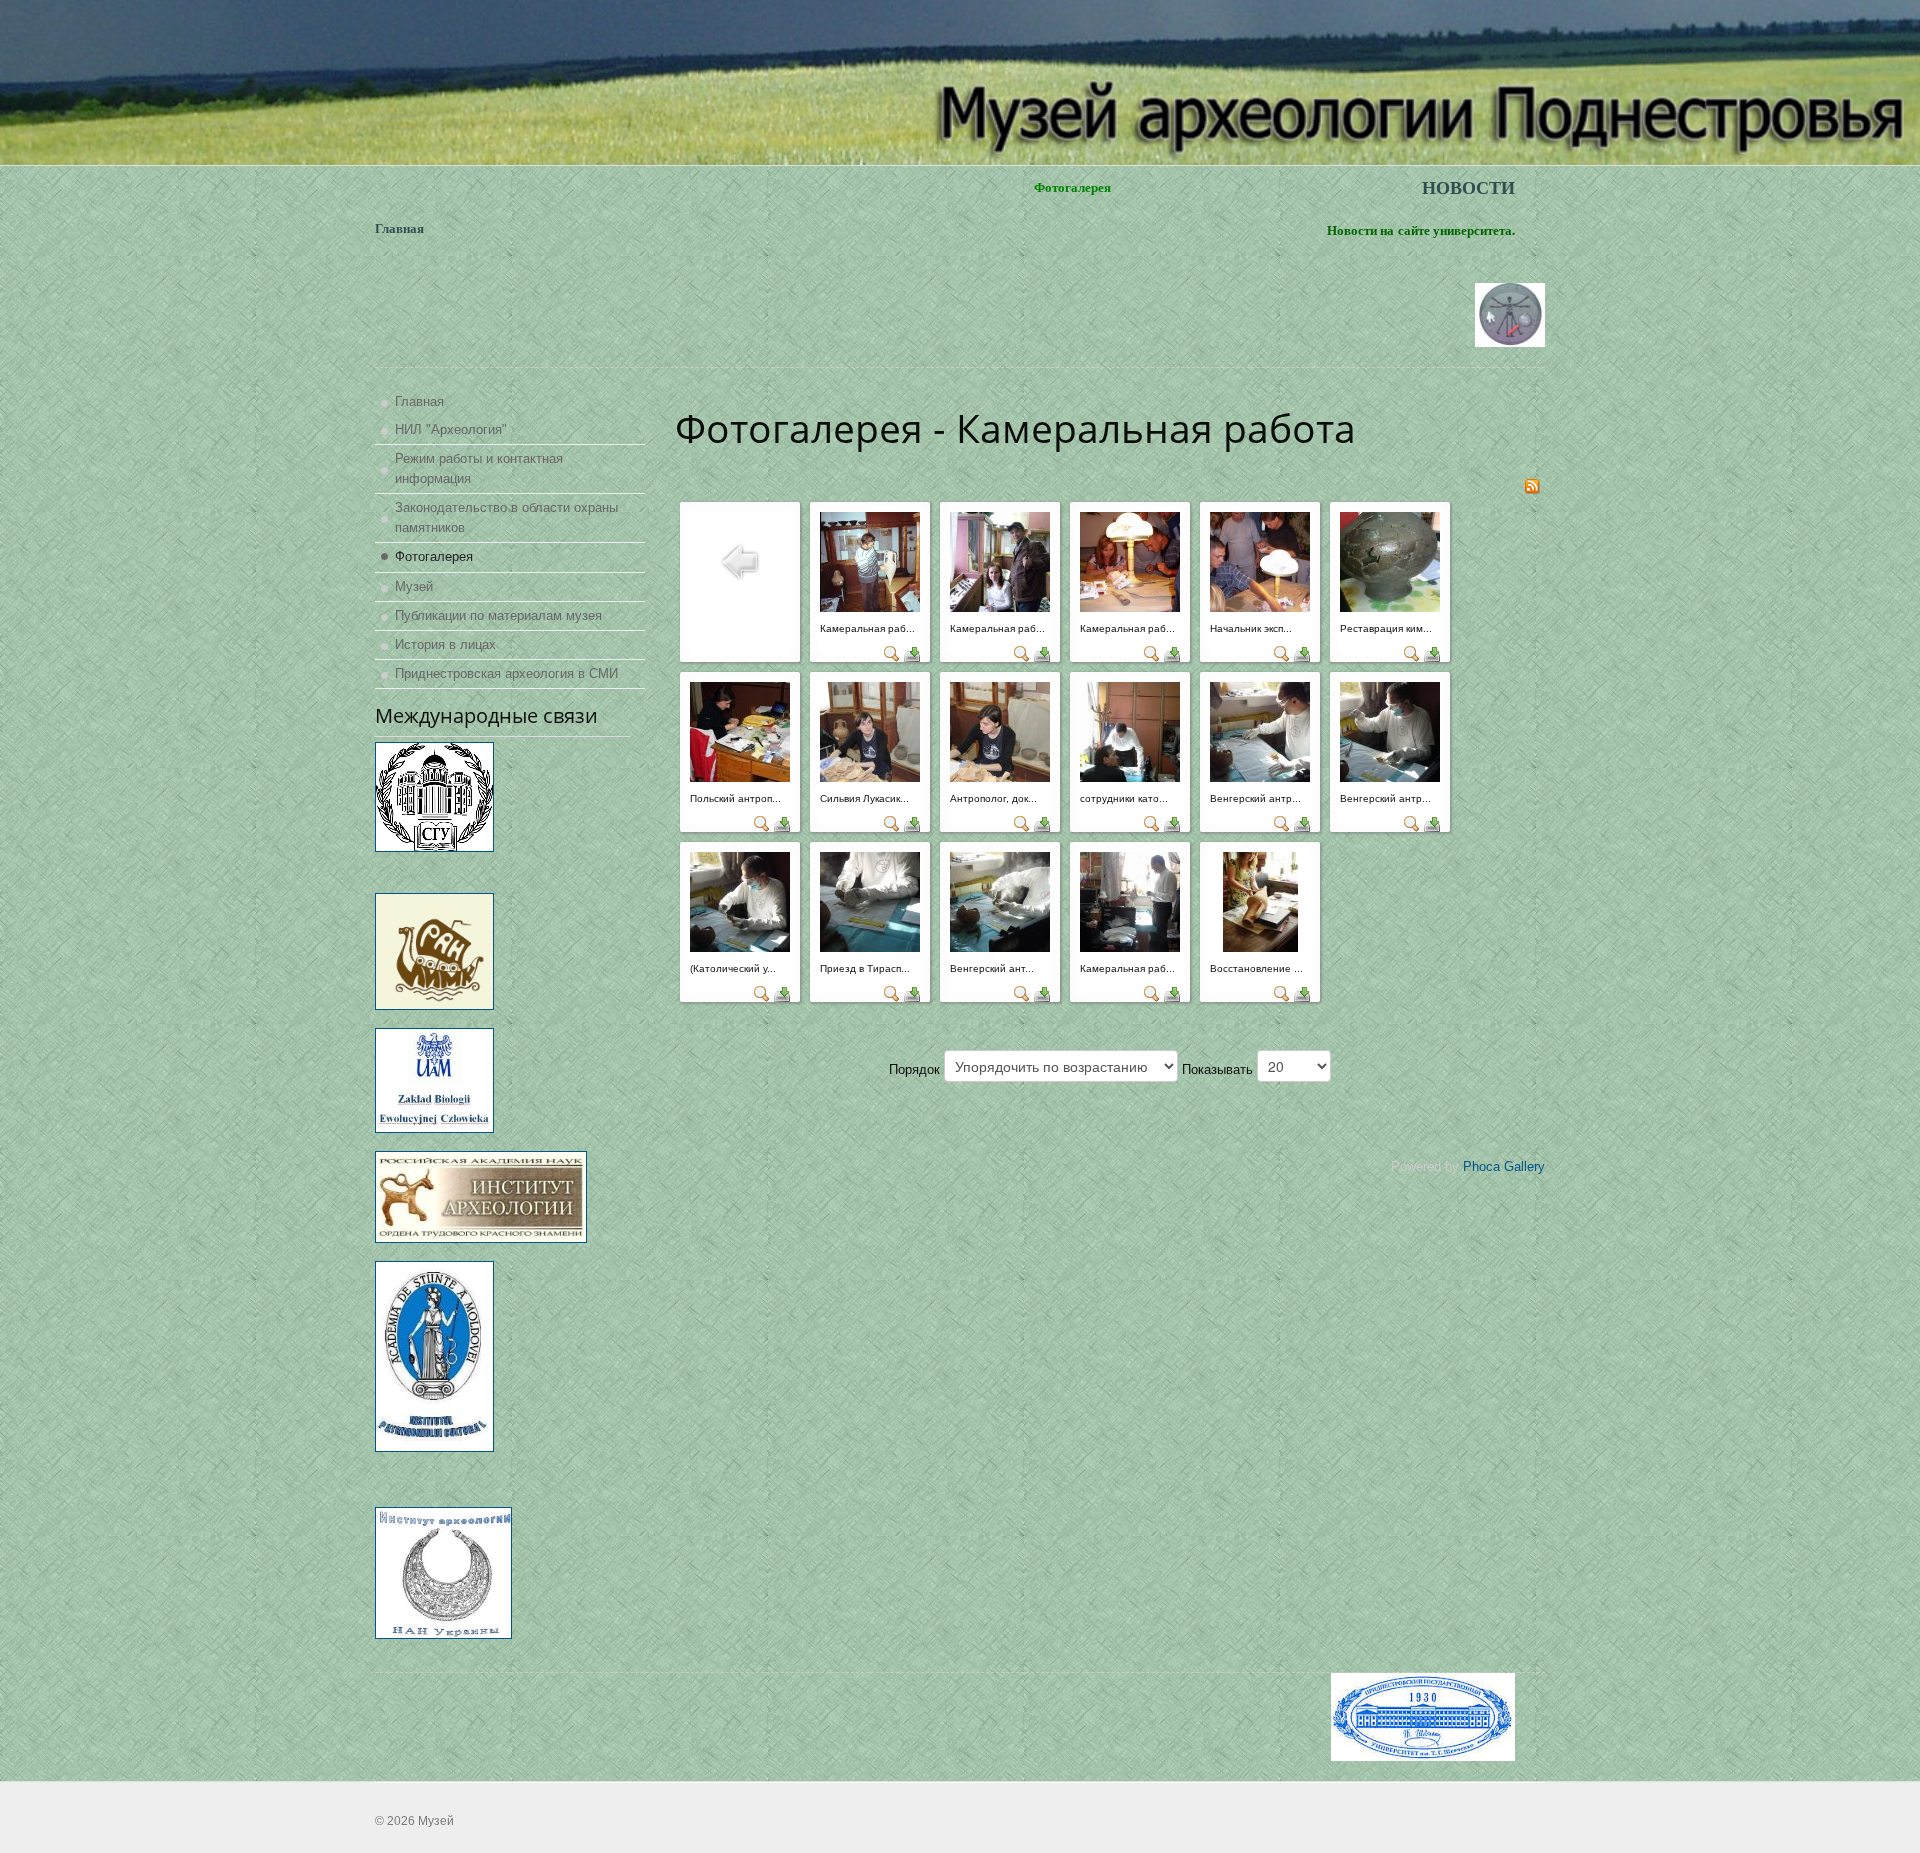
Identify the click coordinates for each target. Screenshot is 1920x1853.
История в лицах (445, 644)
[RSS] (1532, 485)
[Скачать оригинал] (912, 653)
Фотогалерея (434, 556)
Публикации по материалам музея (498, 615)
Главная (419, 401)
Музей (414, 586)
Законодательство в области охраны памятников (506, 517)
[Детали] (892, 653)
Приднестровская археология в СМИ (506, 673)
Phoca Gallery (1504, 1166)
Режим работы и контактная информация (479, 468)
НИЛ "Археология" (451, 429)
